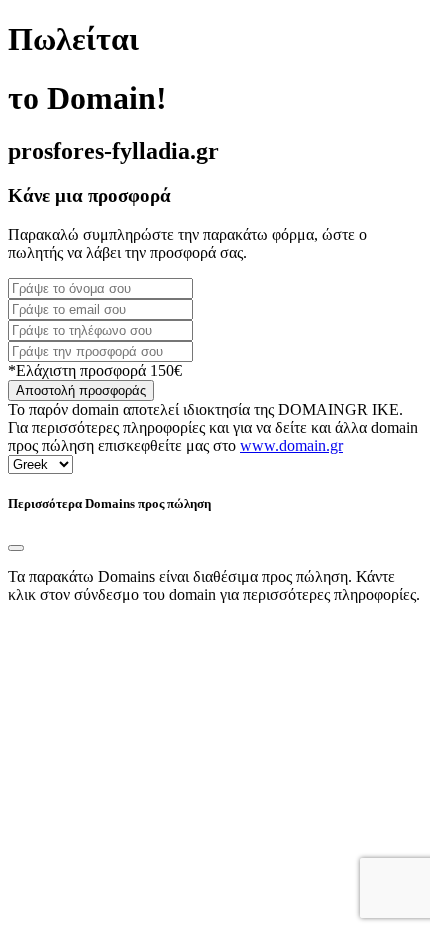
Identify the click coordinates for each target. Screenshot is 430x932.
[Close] (16, 548)
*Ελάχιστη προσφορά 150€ (95, 370)
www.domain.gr (291, 445)
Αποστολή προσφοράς (81, 390)
